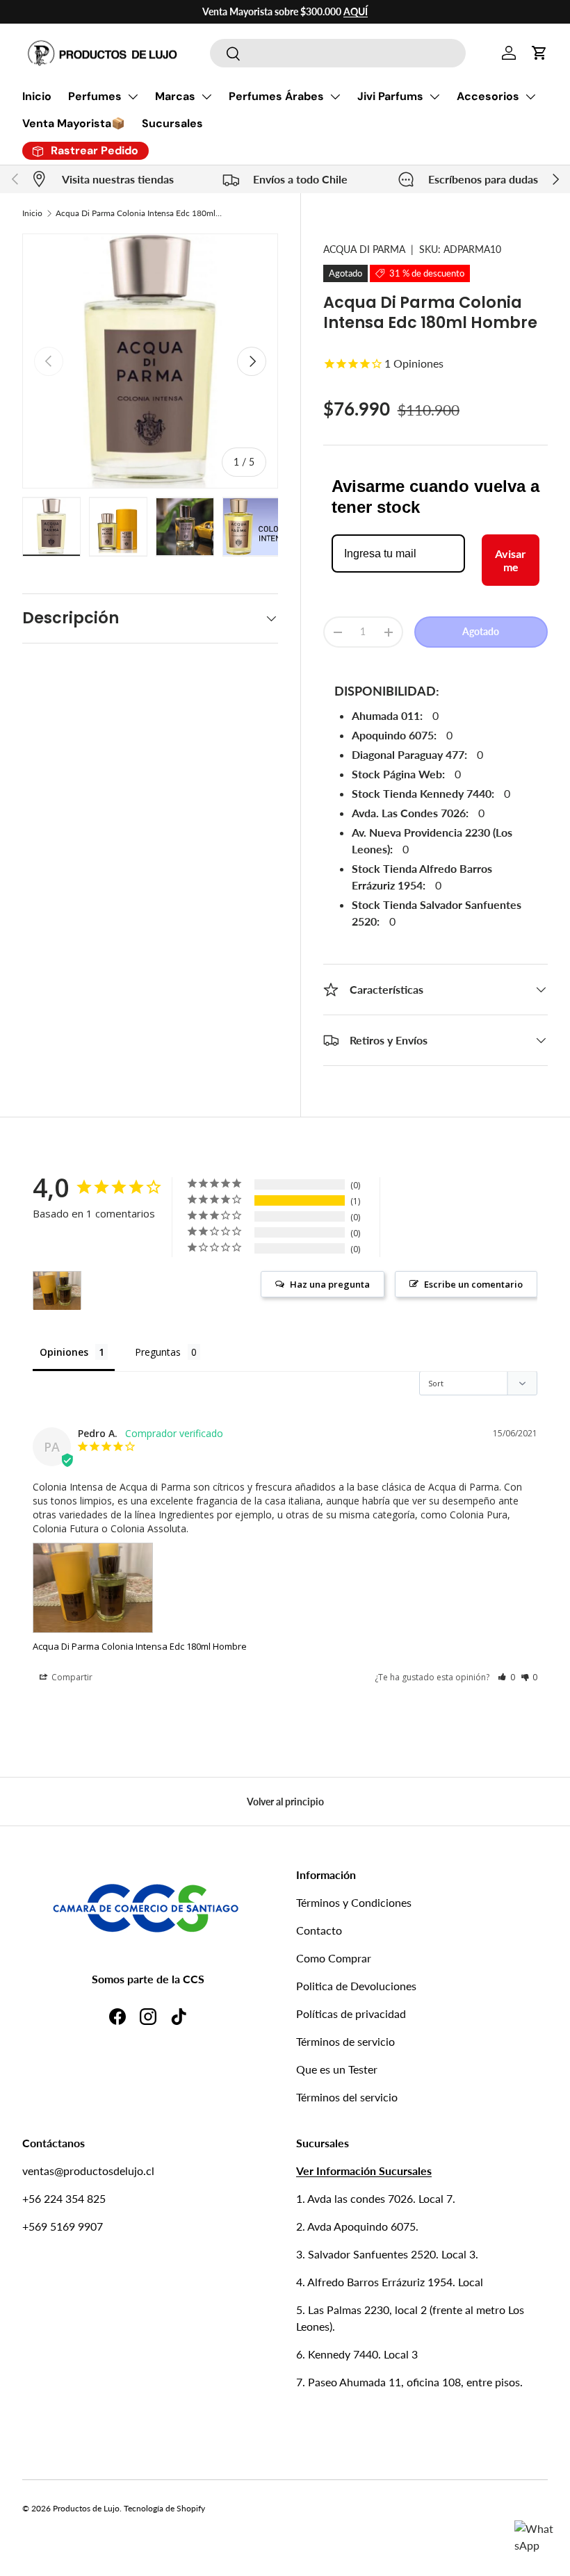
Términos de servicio (345, 2041)
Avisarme (511, 560)
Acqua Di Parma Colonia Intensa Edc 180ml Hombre (139, 213)
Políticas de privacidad (351, 2013)
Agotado (481, 631)
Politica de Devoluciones (356, 1986)
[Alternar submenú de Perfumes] (133, 97)
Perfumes (95, 96)
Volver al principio (285, 1802)
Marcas (175, 96)
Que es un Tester (337, 2069)
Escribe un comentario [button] (473, 1284)
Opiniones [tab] (64, 1352)
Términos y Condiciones (354, 1902)
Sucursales (172, 123)
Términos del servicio (347, 2097)
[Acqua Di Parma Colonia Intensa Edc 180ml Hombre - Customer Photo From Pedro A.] (57, 1291)
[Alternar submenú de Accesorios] (530, 97)
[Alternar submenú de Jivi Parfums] (434, 97)
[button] (539, 53)
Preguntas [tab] (158, 1352)
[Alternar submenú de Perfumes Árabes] (335, 97)
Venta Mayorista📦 (74, 123)
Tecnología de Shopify (164, 2508)
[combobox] (337, 53)
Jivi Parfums (390, 96)
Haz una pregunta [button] (330, 1284)
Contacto (319, 1930)
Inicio (37, 96)
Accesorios (488, 96)
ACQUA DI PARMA (364, 249)
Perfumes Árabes (276, 96)
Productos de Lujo (86, 2508)
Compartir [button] (71, 1677)
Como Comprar (334, 1958)
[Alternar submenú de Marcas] (206, 97)
